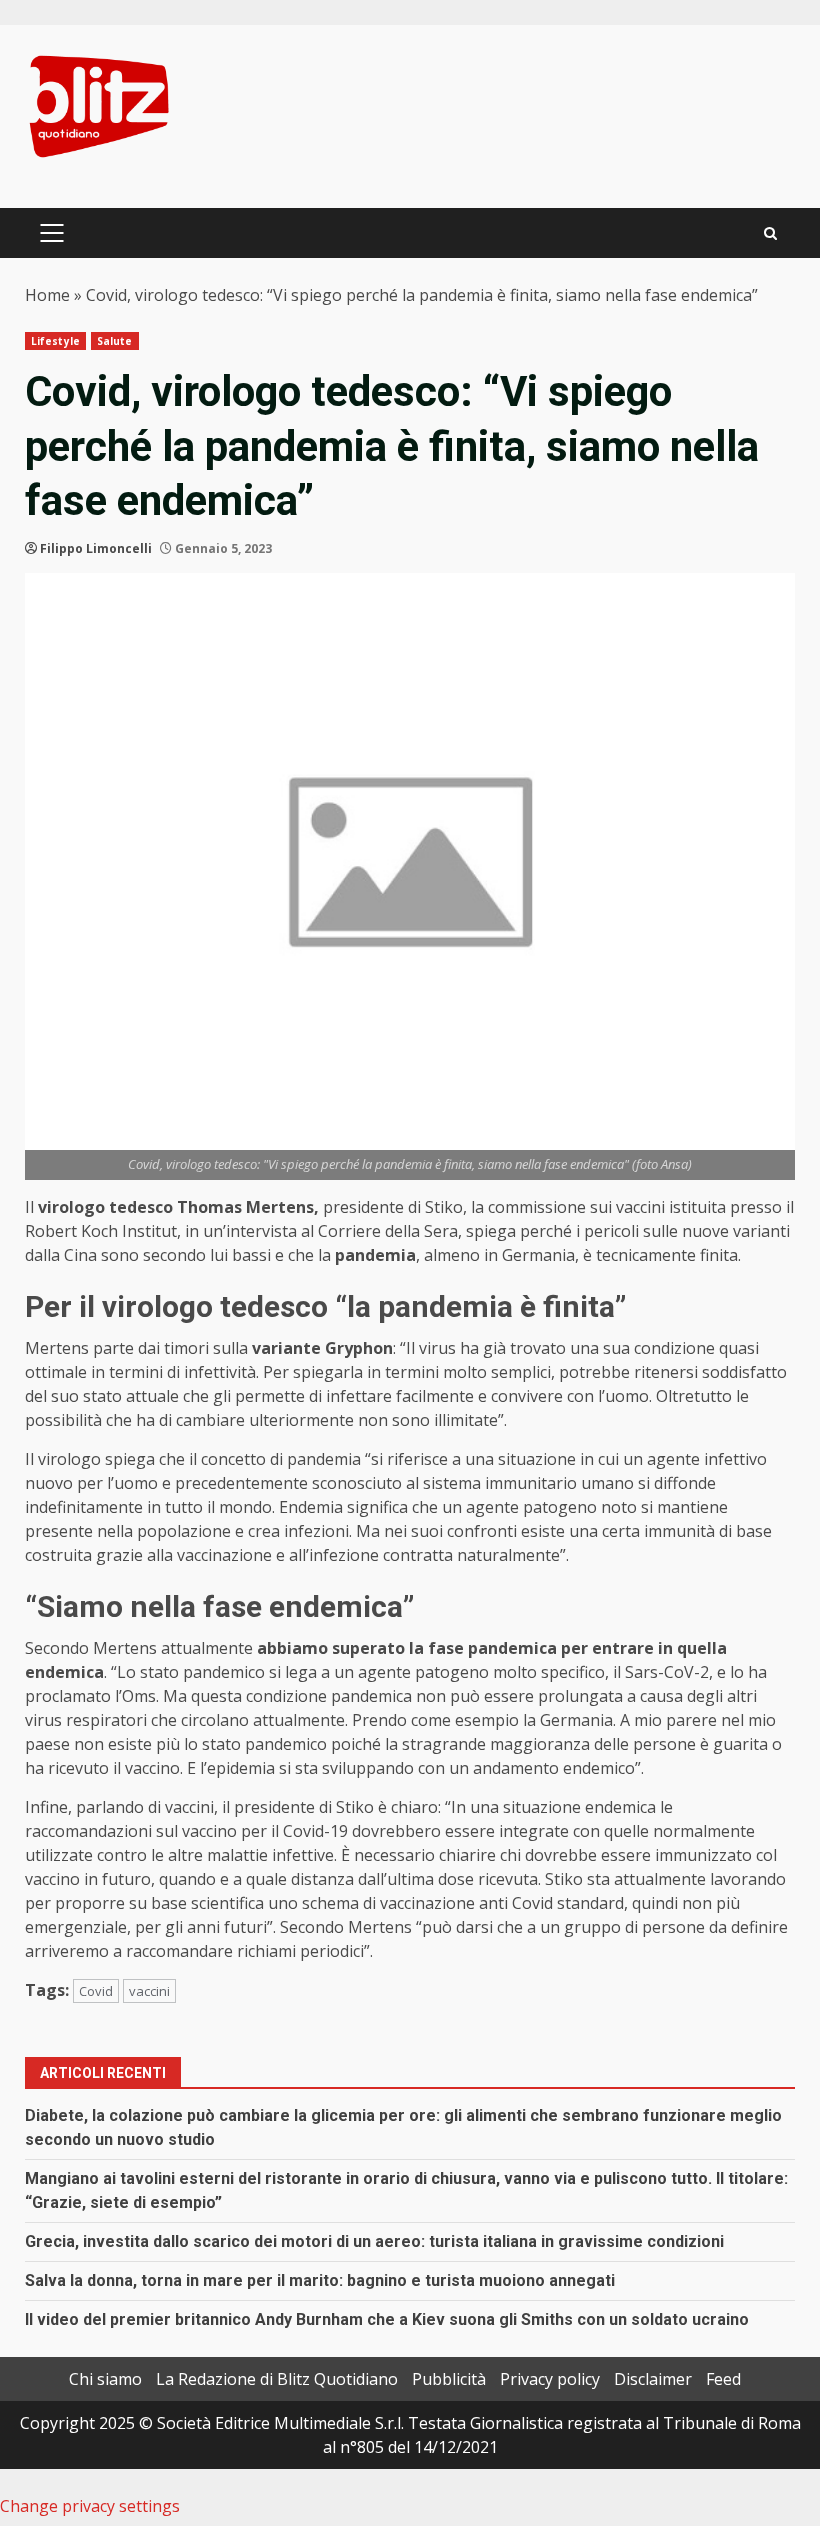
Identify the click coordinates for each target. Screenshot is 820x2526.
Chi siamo (105, 2379)
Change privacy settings (90, 2506)
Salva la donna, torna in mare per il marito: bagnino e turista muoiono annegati (320, 2280)
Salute (115, 341)
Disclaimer (653, 2379)
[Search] (770, 233)
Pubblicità (449, 2379)
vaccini (149, 1991)
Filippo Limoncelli (96, 548)
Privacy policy (550, 2379)
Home (47, 295)
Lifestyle (55, 341)
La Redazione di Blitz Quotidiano (277, 2379)
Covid (96, 1991)
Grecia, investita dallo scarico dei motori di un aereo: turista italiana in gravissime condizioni (374, 2241)
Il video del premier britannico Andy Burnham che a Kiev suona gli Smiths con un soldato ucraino (387, 2319)
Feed (723, 2379)
